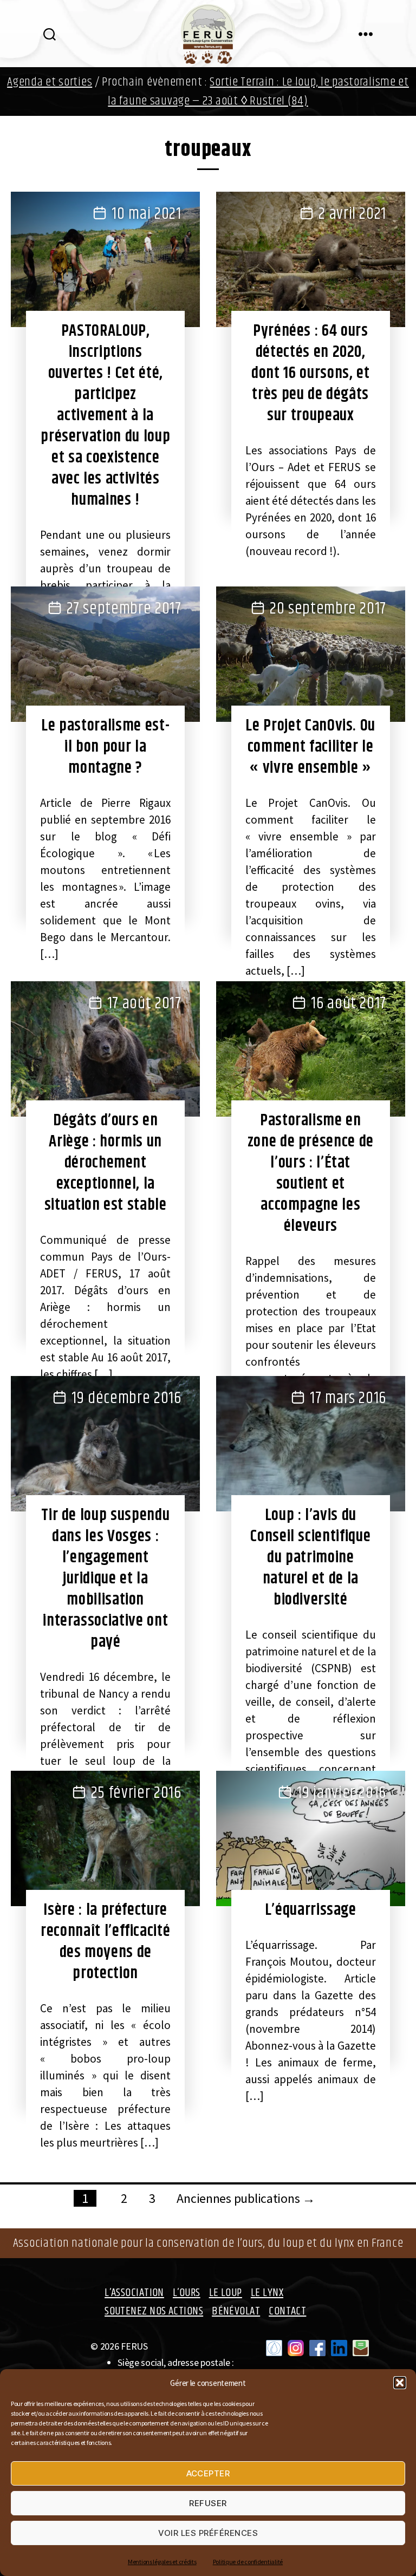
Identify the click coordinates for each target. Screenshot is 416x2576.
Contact (287, 2311)
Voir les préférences (208, 2533)
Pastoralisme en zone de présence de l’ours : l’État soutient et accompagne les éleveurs (311, 1173)
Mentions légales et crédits (162, 2562)
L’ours (187, 2293)
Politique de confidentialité (248, 2562)
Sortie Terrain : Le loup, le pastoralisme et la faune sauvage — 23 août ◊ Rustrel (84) (258, 92)
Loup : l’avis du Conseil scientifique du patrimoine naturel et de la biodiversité (310, 1557)
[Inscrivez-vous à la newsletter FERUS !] (361, 2348)
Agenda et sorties (50, 82)
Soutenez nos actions (154, 2311)
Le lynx (267, 2293)
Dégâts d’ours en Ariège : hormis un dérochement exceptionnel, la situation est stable (106, 1163)
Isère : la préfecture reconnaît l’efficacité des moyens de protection (105, 1942)
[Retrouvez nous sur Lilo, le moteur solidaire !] (274, 2348)
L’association (134, 2293)
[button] (400, 2383)
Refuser (208, 2503)
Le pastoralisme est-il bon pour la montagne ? (105, 747)
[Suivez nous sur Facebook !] (317, 2348)
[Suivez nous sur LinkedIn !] (339, 2348)
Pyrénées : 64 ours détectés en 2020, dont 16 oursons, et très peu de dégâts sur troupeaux (310, 373)
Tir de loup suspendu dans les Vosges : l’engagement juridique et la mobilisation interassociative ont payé (105, 1579)
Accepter (208, 2473)
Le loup (226, 2293)
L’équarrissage (311, 1910)
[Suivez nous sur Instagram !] (296, 2348)
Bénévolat (236, 2311)
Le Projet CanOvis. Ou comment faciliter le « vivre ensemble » (310, 747)
